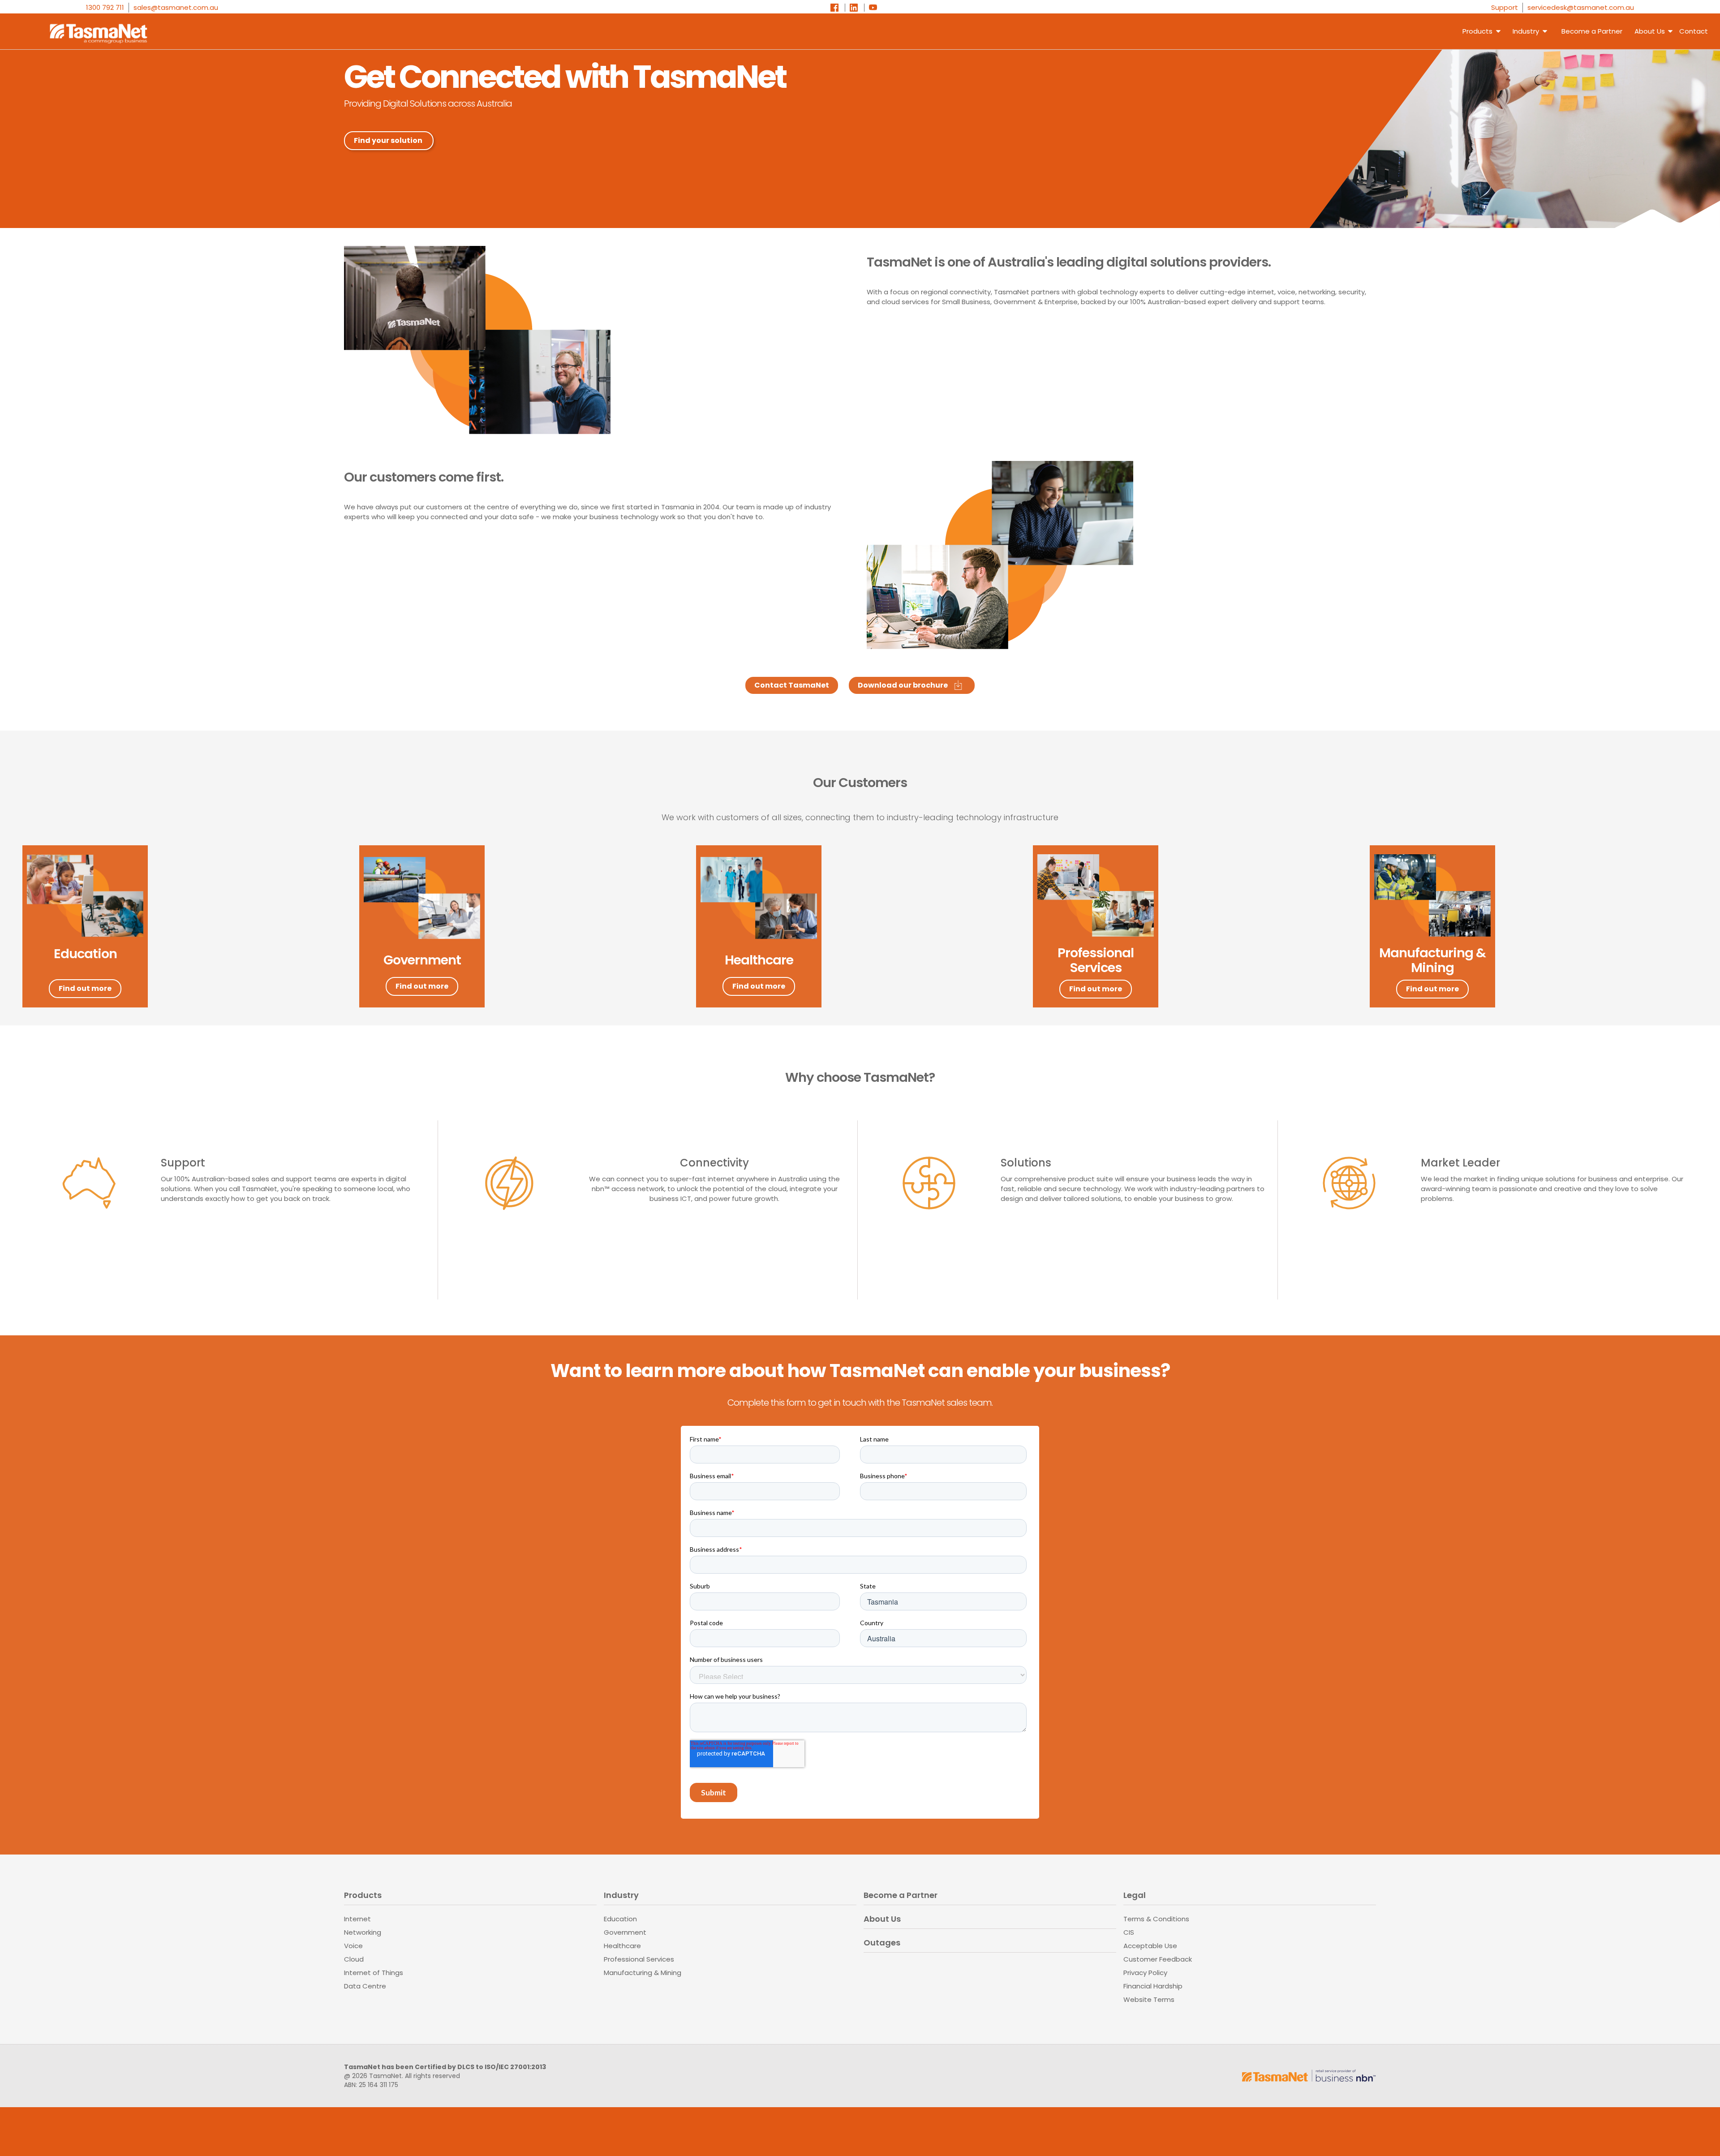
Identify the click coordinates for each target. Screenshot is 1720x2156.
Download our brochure (903, 685)
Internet (357, 1919)
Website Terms (1149, 1999)
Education (620, 1919)
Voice (353, 1946)
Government (625, 1932)
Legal (1135, 1896)
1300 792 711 (105, 7)
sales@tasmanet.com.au (176, 7)
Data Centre (365, 1986)
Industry (1526, 31)
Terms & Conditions (1156, 1919)
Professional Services (639, 1959)
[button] (1651, 31)
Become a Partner (1592, 31)
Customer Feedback (1158, 1959)
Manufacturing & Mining (643, 1973)
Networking (363, 1932)
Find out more (85, 988)
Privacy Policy (1145, 1973)
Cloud (354, 1959)
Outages (882, 1943)
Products (1477, 31)
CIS (1129, 1932)
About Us (882, 1919)
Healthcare (622, 1946)
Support (1505, 7)
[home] (90, 31)
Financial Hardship (1153, 1986)
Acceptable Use (1150, 1946)
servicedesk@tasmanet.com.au (1581, 7)
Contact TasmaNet (792, 685)
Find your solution (388, 140)
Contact (1694, 31)
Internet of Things (374, 1973)
